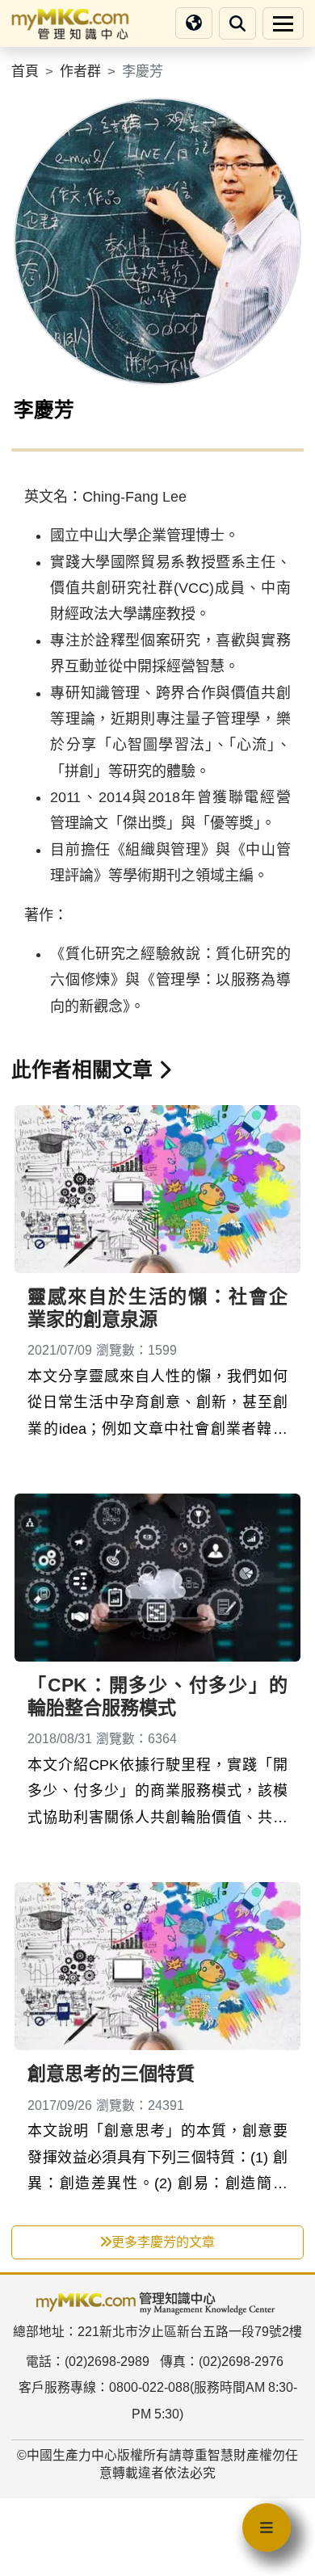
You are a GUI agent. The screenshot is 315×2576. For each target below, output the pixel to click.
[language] (194, 23)
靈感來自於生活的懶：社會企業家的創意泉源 (157, 1308)
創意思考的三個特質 (111, 2074)
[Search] (237, 23)
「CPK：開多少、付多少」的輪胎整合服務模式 (157, 1696)
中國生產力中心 (72, 2455)
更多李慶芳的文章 (163, 2242)
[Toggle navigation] (283, 23)
